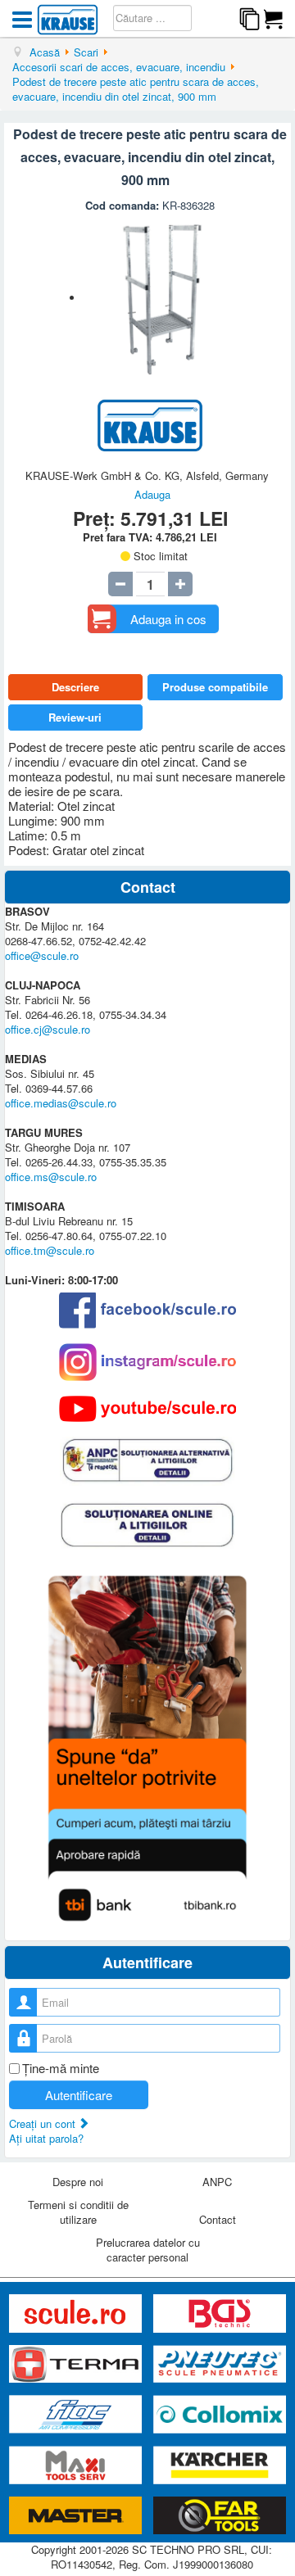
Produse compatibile (215, 687)
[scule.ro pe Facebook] (147, 1310)
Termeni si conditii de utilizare (78, 2212)
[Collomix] (220, 2415)
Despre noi (78, 2182)
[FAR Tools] (220, 2516)
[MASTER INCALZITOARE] (77, 2516)
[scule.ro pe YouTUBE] (147, 1409)
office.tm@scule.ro (50, 1250)
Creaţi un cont (44, 2123)
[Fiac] (77, 2415)
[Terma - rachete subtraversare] (77, 2364)
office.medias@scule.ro (61, 1103)
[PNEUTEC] (220, 2364)
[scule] (77, 2313)
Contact (218, 2219)
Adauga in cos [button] (168, 619)
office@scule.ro (42, 955)
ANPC (217, 2182)
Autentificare (79, 2095)
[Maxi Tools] (77, 2466)
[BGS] (220, 2313)
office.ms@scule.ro (51, 1177)
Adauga (152, 494)
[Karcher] (220, 2466)
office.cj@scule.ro (48, 1029)
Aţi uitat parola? (46, 2138)
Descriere (75, 687)
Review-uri (75, 717)
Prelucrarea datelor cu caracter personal (148, 2250)
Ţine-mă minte (61, 2068)
